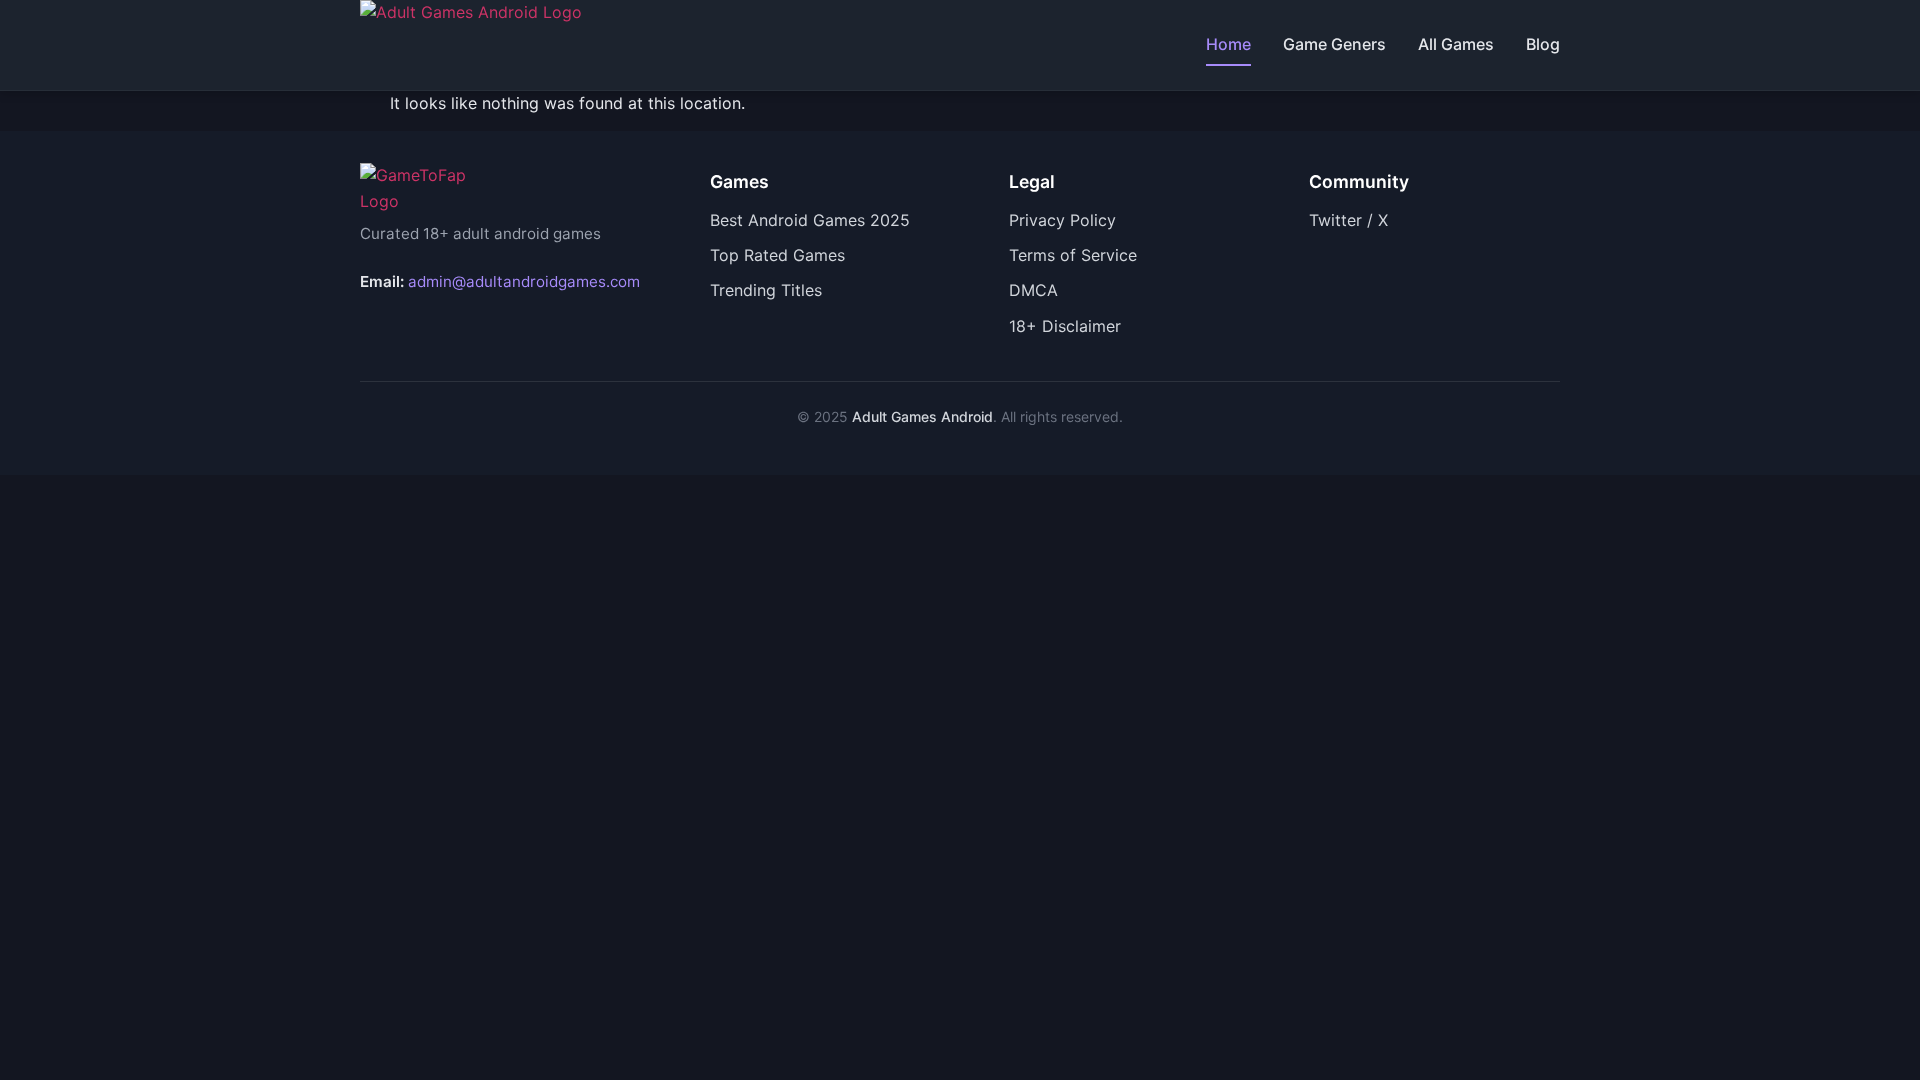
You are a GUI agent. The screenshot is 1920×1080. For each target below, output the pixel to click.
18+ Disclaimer (1065, 326)
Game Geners (1334, 44)
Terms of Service (1073, 255)
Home (1228, 44)
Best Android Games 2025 (810, 220)
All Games (1456, 44)
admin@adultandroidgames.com (524, 281)
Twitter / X (1348, 220)
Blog (1543, 44)
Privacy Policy (1062, 220)
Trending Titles (766, 290)
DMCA (1033, 290)
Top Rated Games (777, 255)
